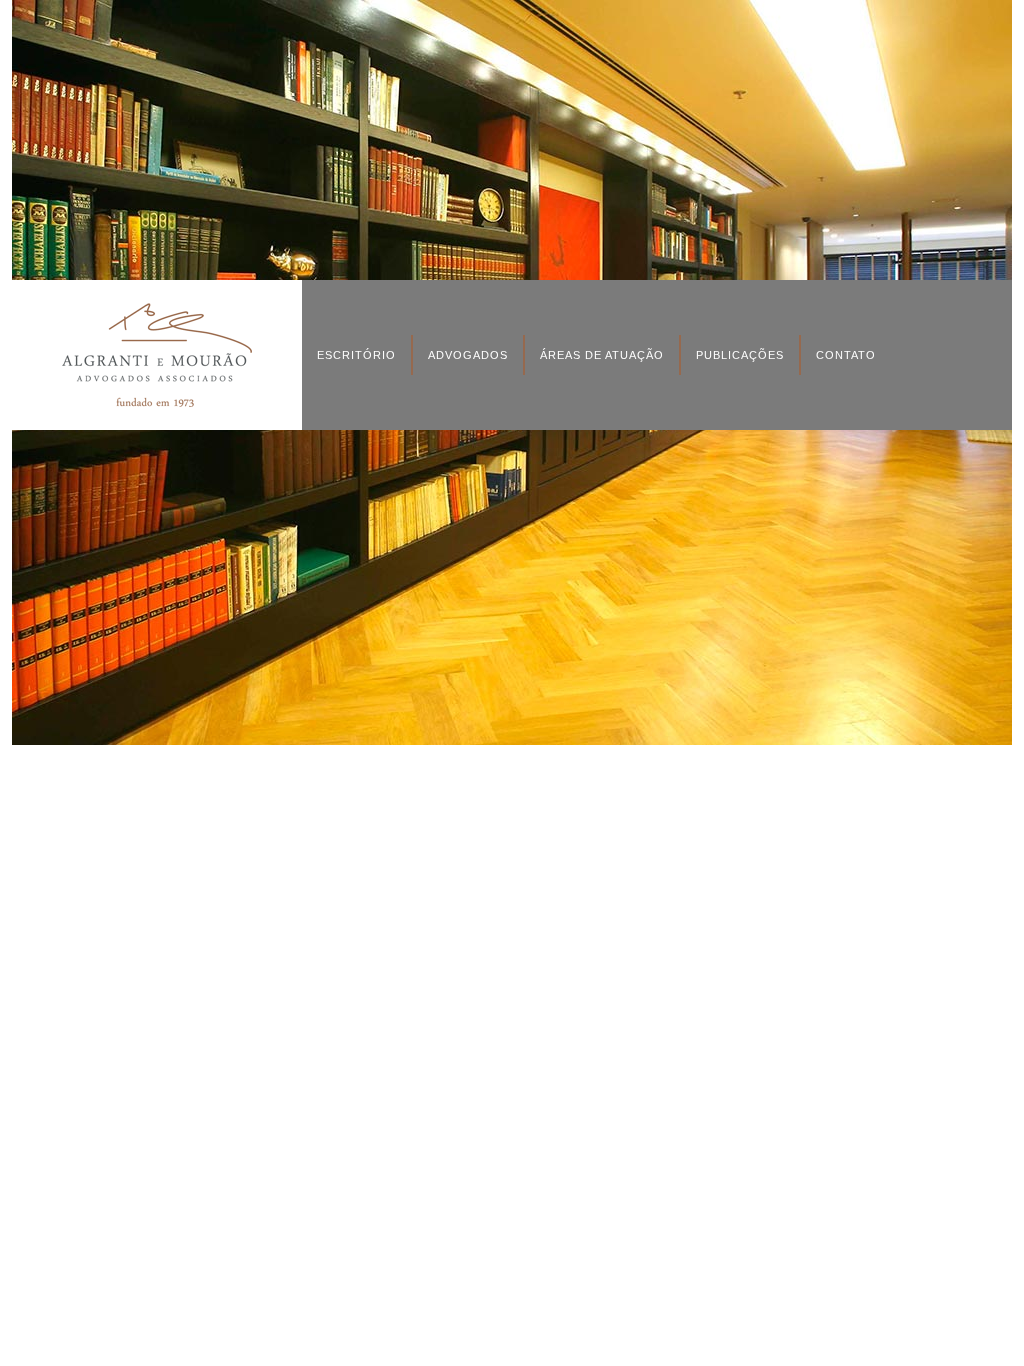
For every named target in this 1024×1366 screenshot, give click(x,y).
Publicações (740, 355)
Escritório (356, 355)
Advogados (468, 355)
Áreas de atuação (602, 355)
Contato (846, 355)
